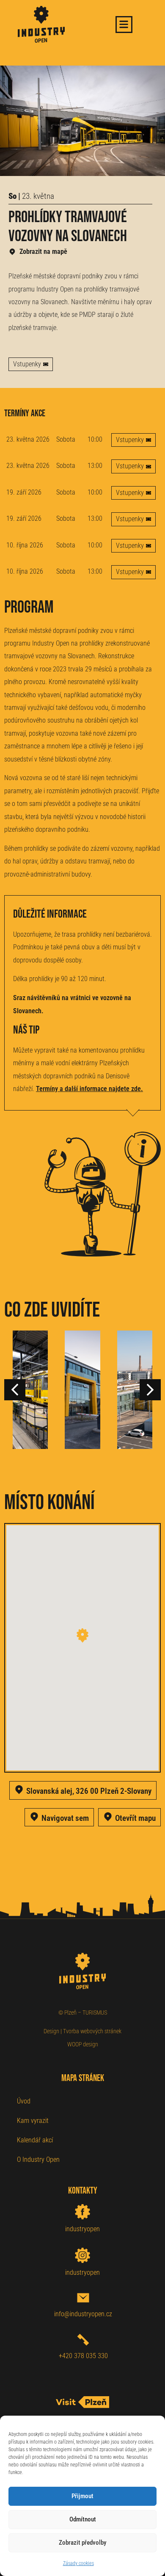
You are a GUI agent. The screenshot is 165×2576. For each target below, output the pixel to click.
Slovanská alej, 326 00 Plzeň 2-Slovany (89, 1791)
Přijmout (82, 2496)
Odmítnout (83, 2519)
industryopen (82, 2229)
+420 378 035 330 (83, 2356)
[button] (150, 1390)
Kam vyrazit (33, 2121)
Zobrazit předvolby (82, 2543)
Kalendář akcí (35, 2140)
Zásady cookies (78, 2563)
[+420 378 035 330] (83, 2340)
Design (51, 2031)
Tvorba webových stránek (92, 2031)
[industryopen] (82, 2212)
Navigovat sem (65, 1818)
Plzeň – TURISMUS (86, 2012)
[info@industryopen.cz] (83, 2298)
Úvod (24, 2101)
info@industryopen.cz (83, 2314)
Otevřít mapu (135, 1818)
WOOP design (83, 2044)
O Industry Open (38, 2159)
